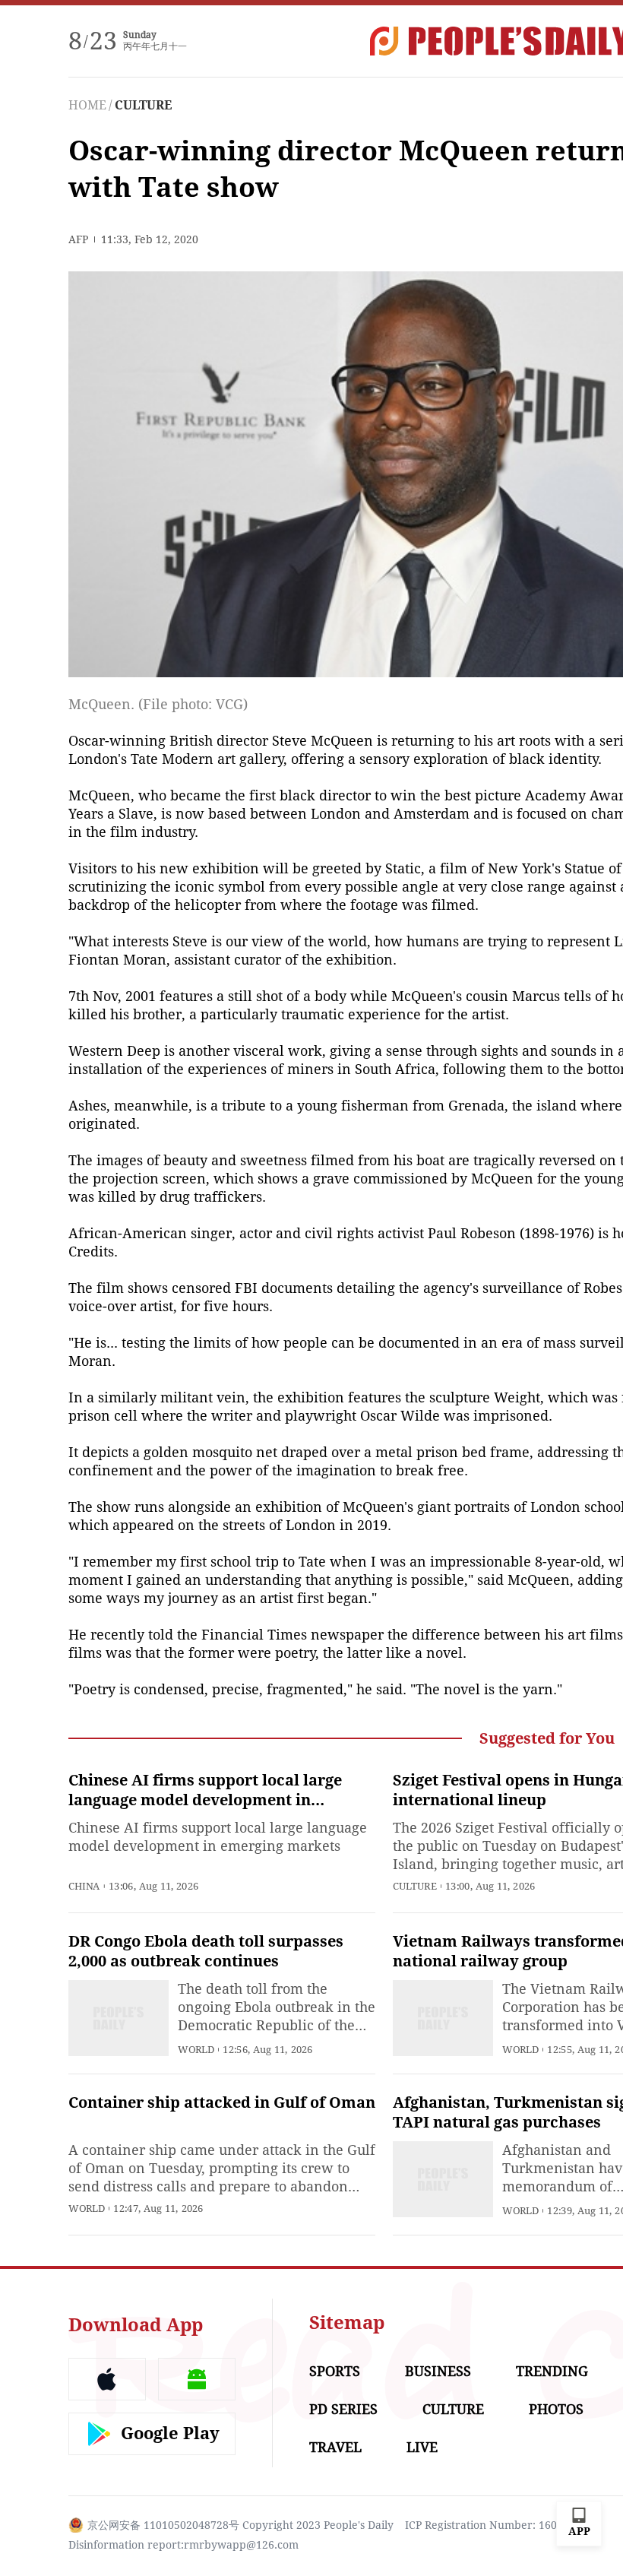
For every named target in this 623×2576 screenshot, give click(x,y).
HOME (87, 105)
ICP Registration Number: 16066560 (496, 2525)
